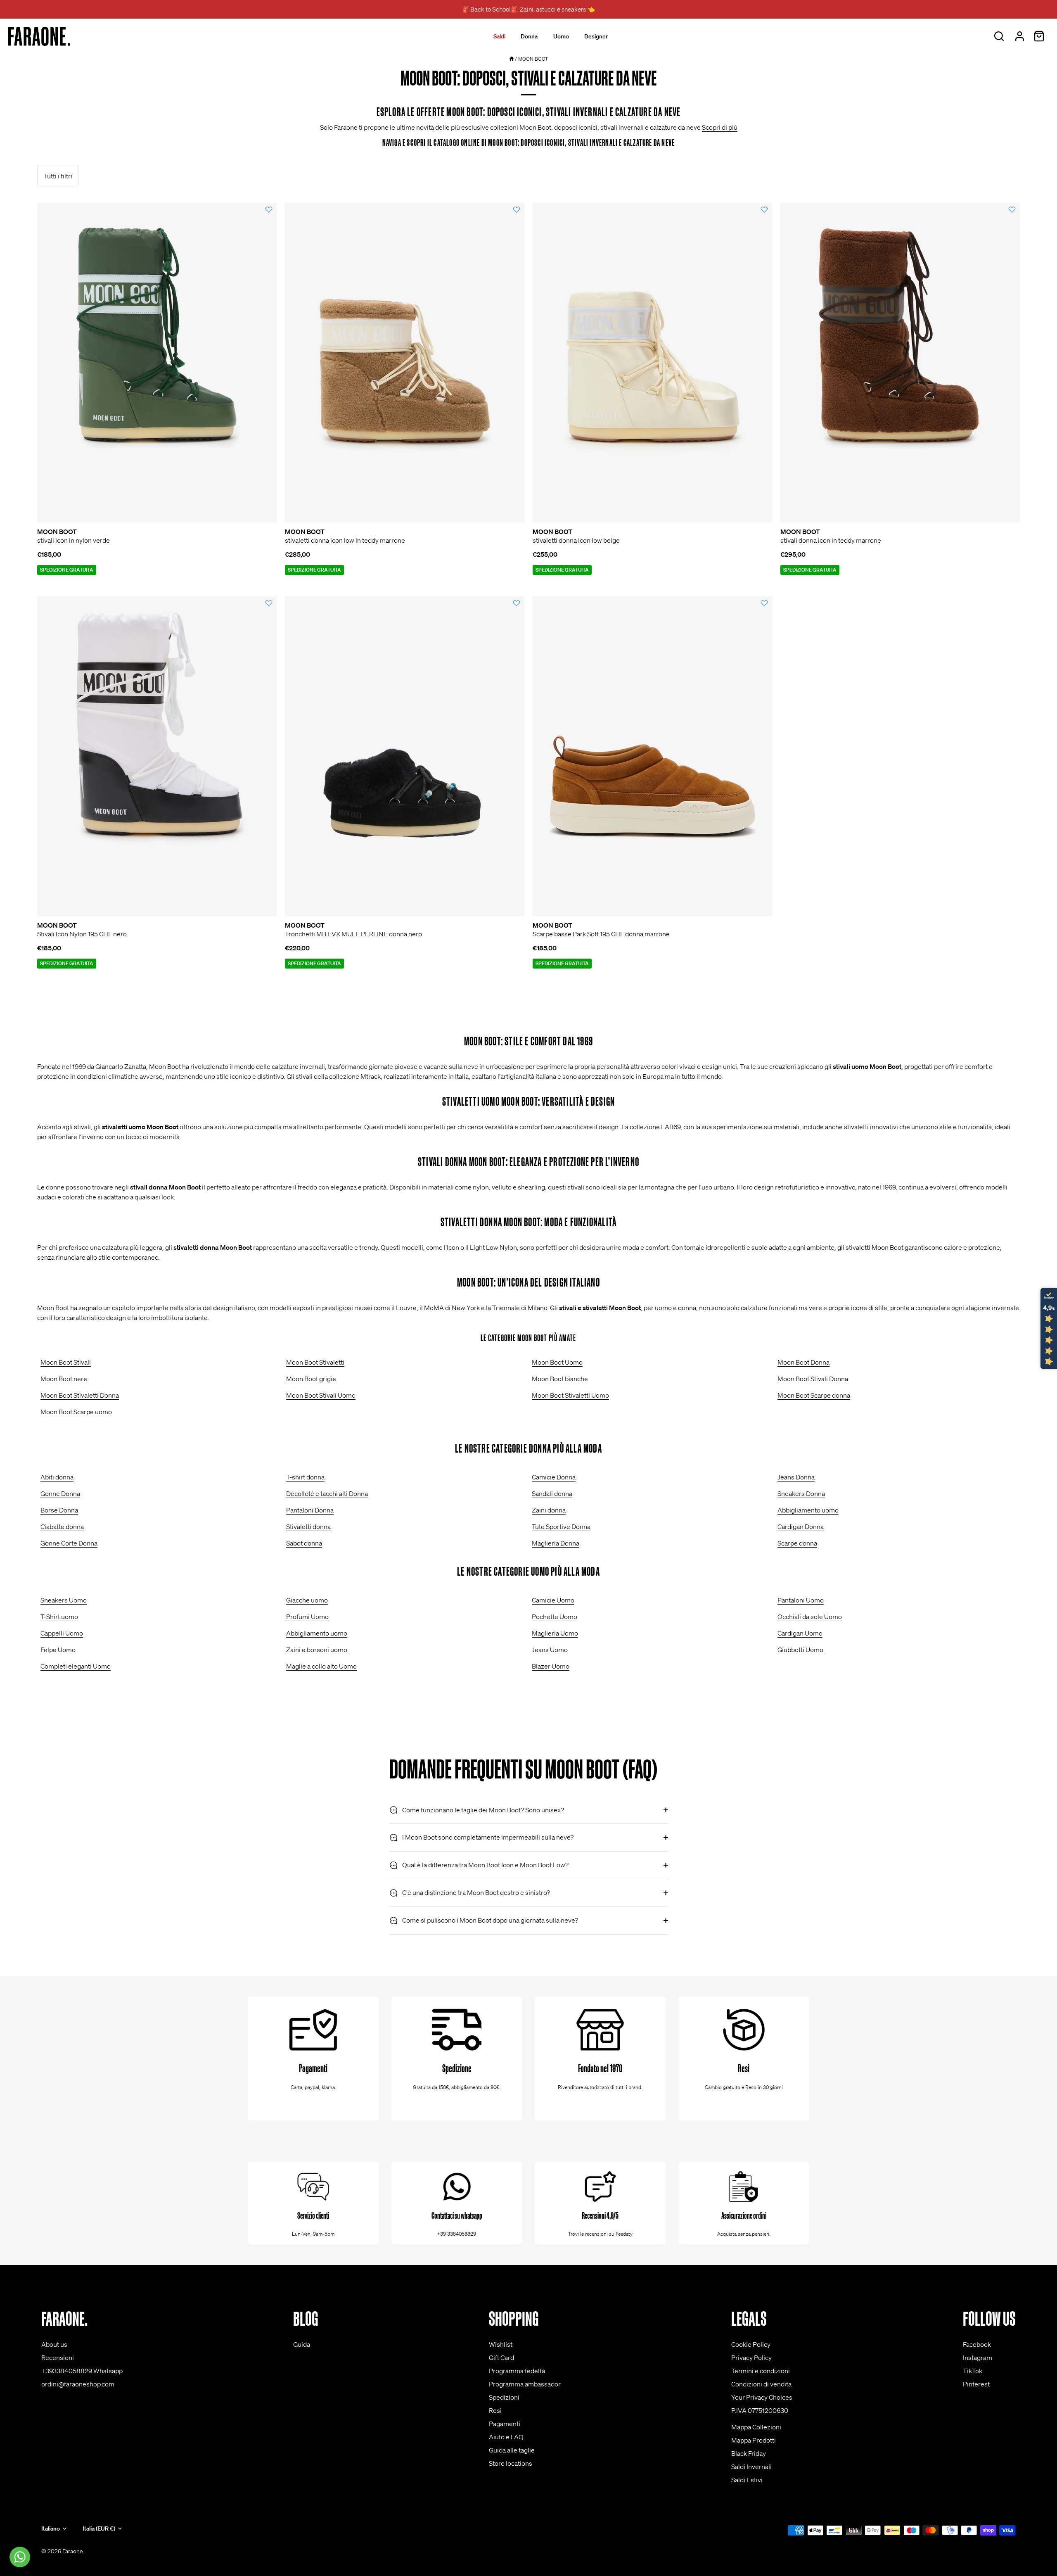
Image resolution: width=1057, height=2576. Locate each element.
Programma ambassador (525, 2384)
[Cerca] (999, 36)
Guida (302, 2344)
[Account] (1019, 36)
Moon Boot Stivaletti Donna (80, 1395)
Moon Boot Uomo (557, 1362)
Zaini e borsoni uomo (317, 1650)
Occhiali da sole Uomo (810, 1617)
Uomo (561, 36)
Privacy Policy (751, 2358)
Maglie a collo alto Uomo (321, 1666)
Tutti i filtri (58, 176)
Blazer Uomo (551, 1666)
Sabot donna (304, 1543)
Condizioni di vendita (761, 2384)
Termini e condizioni (761, 2371)
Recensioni (58, 2358)
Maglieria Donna (556, 1543)
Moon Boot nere (64, 1379)
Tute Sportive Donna (561, 1527)
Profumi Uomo (307, 1617)
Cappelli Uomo (62, 1633)
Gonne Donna (60, 1493)
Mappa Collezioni (756, 2427)
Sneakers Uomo (64, 1600)
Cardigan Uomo (800, 1633)
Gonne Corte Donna (69, 1543)
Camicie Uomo (553, 1600)
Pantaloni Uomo (801, 1600)
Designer (596, 36)
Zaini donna (549, 1510)
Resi (495, 2410)
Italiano (51, 2529)
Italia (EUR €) (99, 2529)
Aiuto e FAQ (506, 2437)
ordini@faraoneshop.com (78, 2384)
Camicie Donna (554, 1477)
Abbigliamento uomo (808, 1510)
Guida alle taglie (512, 2450)
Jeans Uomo (550, 1650)
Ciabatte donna (62, 1527)
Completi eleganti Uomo (76, 1666)
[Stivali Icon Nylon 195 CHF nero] (157, 756)
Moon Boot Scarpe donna (814, 1395)
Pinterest (976, 2384)
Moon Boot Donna (803, 1362)
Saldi (499, 36)
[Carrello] (1039, 36)
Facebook (977, 2344)
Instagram (978, 2358)
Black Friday (749, 2453)
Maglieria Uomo (555, 1633)
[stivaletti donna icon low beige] (652, 363)
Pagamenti (505, 2424)
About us (54, 2344)
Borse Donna (59, 1510)
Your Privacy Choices (762, 2397)
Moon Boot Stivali (66, 1362)
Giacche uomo (307, 1600)
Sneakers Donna (801, 1493)
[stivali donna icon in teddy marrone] (900, 363)
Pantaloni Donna (310, 1510)
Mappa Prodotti (754, 2440)
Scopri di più (720, 127)
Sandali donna (552, 1493)
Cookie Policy (751, 2344)
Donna (529, 36)
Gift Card (501, 2358)
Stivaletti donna (308, 1527)
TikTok (973, 2371)
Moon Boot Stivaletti (315, 1362)
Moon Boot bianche (560, 1379)
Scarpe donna (797, 1543)
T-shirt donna (305, 1477)
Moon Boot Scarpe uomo (76, 1412)
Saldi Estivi (747, 2480)
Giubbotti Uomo (800, 1650)
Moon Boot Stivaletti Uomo (570, 1395)
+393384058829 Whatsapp (82, 2371)
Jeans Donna (796, 1477)
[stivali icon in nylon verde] (157, 363)
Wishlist (501, 2344)
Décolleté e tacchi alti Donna (327, 1493)
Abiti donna (57, 1477)
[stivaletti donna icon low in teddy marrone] (405, 363)
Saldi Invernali (751, 2467)
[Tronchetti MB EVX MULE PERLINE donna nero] (405, 756)
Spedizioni (504, 2397)
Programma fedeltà (517, 2371)
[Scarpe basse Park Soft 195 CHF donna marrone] (652, 756)
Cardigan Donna (801, 1527)
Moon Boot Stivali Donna (813, 1379)
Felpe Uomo (58, 1650)
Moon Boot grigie (311, 1379)
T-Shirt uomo (59, 1617)
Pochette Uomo (555, 1617)
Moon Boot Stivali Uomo (321, 1395)
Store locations (511, 2463)
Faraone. (73, 2551)
